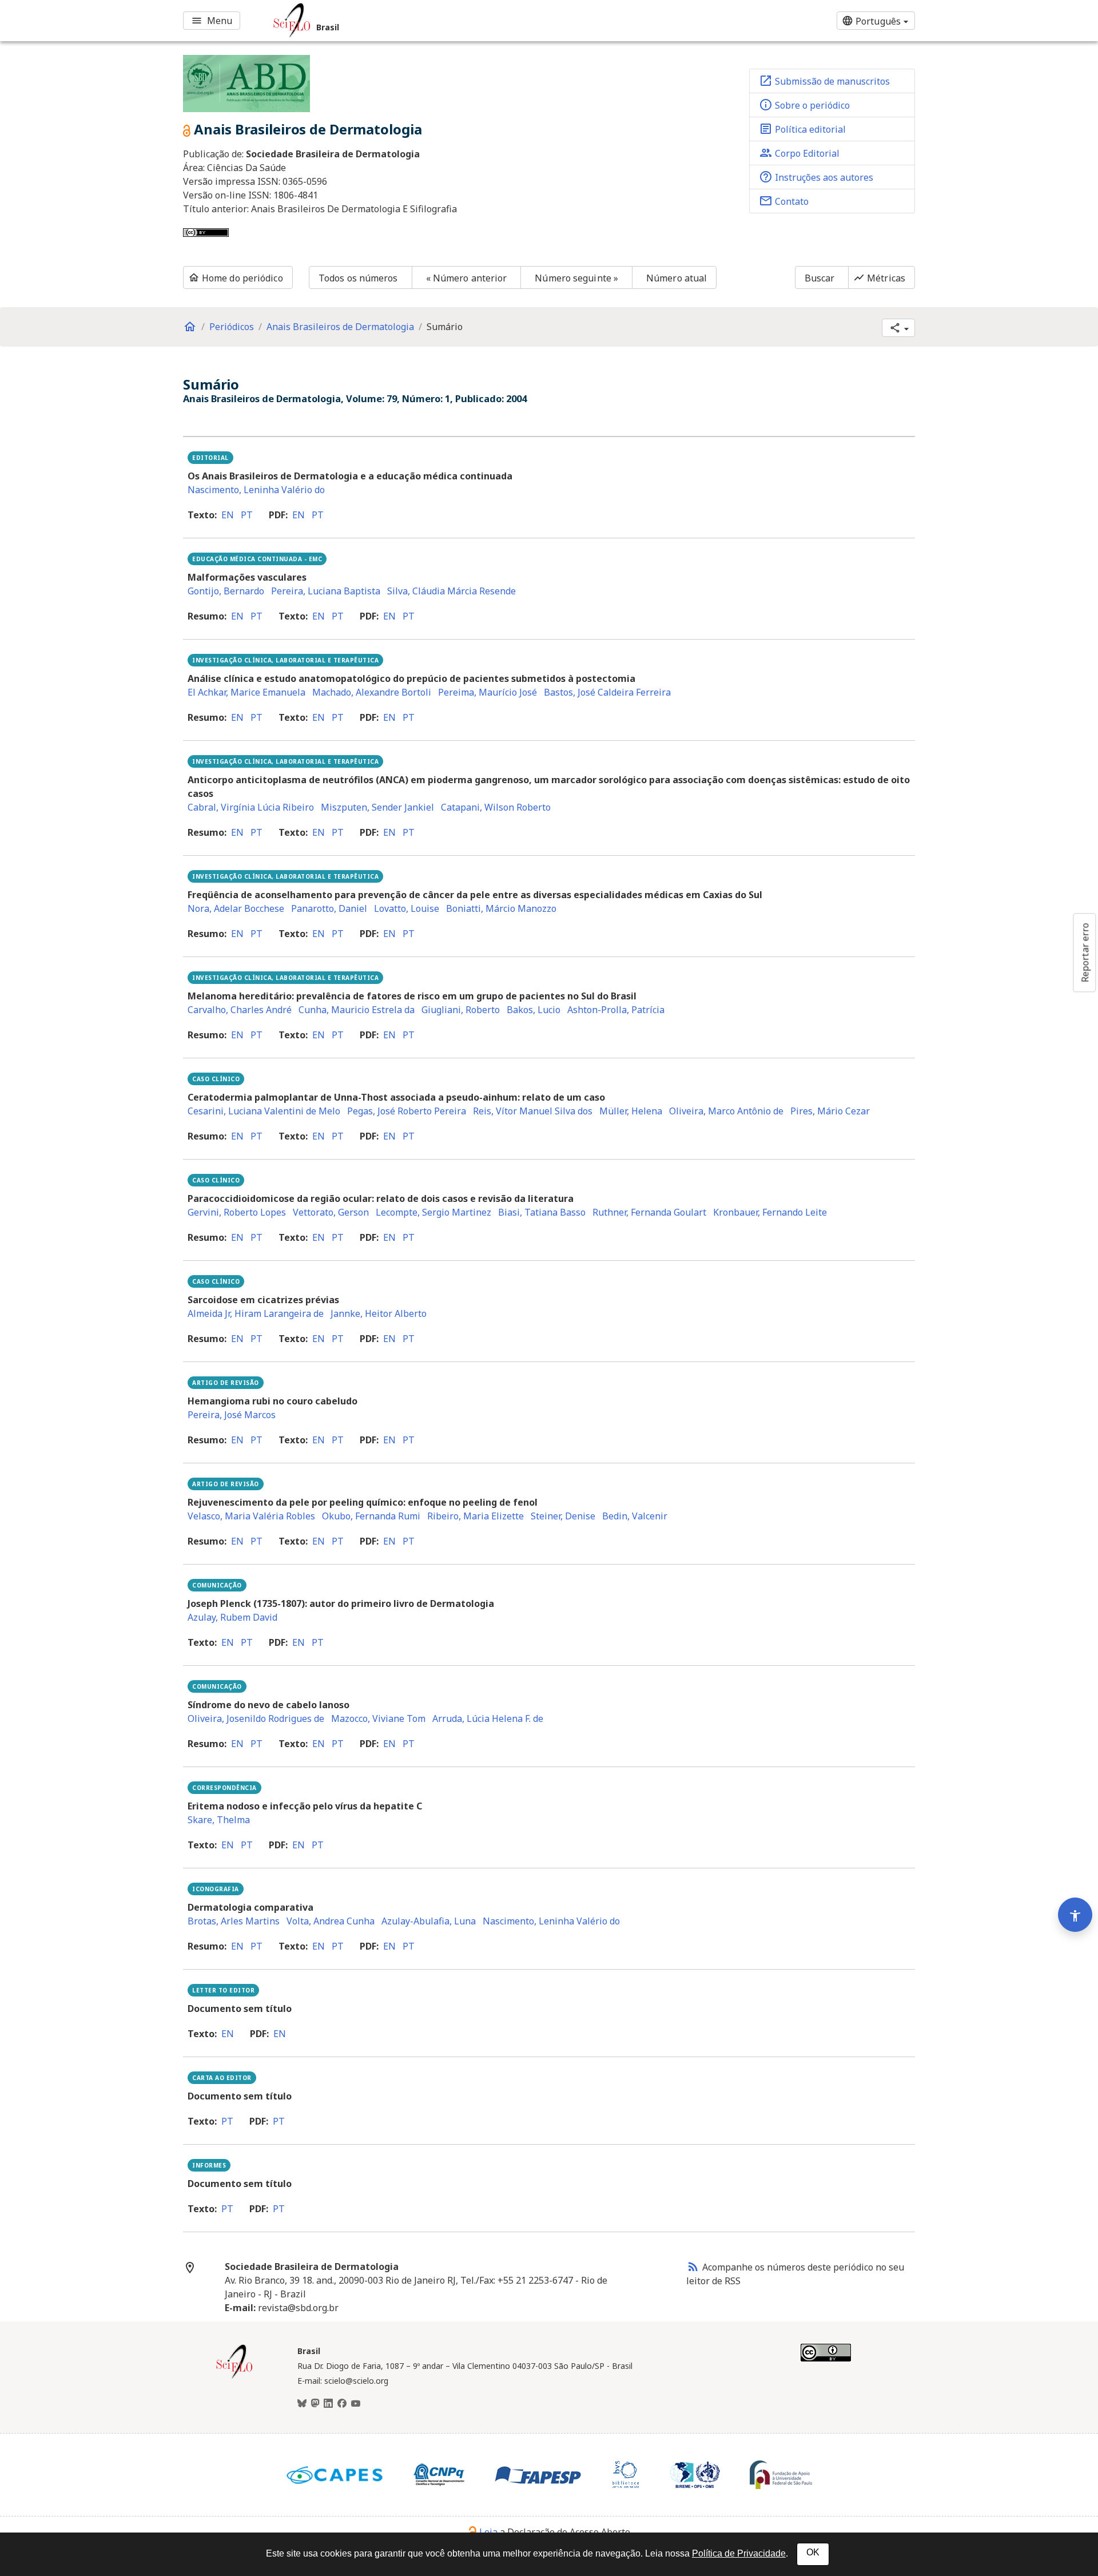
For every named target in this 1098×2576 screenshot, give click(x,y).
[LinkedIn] (328, 2404)
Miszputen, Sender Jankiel (377, 807)
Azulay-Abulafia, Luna (429, 1921)
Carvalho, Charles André (240, 1010)
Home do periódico (236, 278)
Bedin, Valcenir (635, 1516)
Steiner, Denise (563, 1516)
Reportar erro (1085, 952)
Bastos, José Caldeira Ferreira (607, 692)
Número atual (677, 278)
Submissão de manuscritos (824, 81)
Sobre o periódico (804, 105)
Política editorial (802, 129)
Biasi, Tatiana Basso (542, 1212)
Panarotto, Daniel (329, 908)
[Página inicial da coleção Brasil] (234, 2377)
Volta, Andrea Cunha (331, 1921)
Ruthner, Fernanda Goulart (649, 1212)
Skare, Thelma (219, 1820)
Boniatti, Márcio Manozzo (501, 908)
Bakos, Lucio (534, 1010)
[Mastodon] (315, 2404)
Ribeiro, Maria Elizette (476, 1516)
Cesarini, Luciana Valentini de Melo (264, 1111)
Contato (784, 201)
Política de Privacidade (739, 2553)
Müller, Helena (631, 1111)
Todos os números (358, 278)
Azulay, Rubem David (232, 1617)
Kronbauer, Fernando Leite (770, 1212)
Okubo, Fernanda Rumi (371, 1516)
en (228, 515)
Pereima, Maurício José (488, 692)
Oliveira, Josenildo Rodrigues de (256, 1718)
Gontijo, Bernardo (226, 591)
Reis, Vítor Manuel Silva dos (533, 1111)
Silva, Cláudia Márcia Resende (451, 591)
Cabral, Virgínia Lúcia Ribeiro (251, 807)
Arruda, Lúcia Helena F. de (488, 1718)
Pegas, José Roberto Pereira (407, 1111)
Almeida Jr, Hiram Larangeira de (256, 1313)
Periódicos (232, 327)
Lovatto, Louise (407, 908)
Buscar (820, 278)
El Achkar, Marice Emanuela (246, 692)
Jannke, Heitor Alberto (379, 1313)
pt (247, 515)
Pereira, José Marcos (232, 1415)
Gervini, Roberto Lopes (237, 1212)
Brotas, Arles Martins (234, 1921)
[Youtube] (356, 2404)
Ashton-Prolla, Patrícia (616, 1010)
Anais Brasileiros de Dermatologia (340, 327)
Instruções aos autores (816, 177)
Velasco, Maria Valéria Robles (251, 1516)
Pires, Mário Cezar (830, 1111)
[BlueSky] (302, 2404)
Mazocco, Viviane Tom (378, 1718)
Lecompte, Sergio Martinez (433, 1212)
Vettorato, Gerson (331, 1212)
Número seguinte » (576, 278)
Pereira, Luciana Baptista (326, 591)
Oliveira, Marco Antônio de (726, 1111)
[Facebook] (342, 2404)
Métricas (879, 278)
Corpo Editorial (799, 153)
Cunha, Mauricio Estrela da (357, 1010)
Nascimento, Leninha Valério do (256, 490)
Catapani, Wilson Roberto (496, 807)
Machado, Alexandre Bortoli (372, 692)
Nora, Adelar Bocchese (236, 908)
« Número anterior (467, 278)
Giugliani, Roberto (461, 1010)
